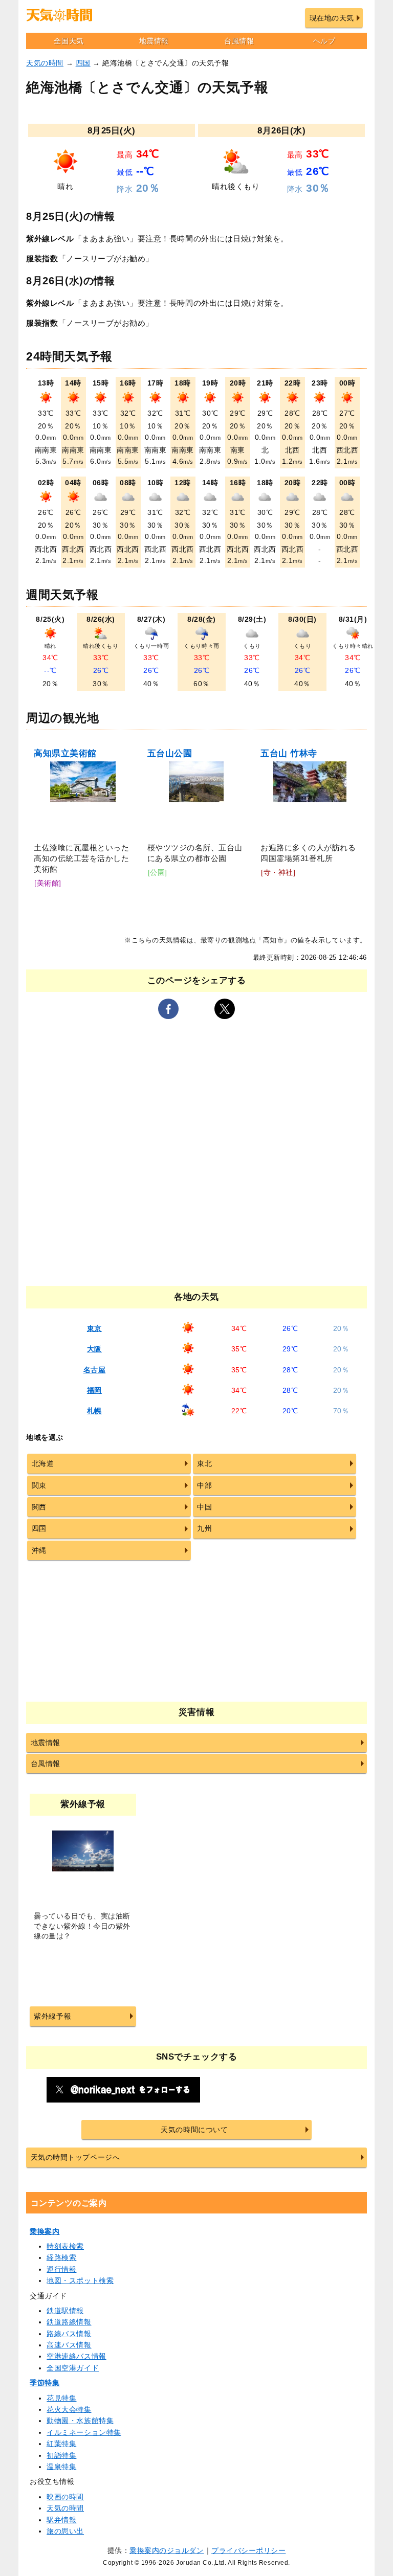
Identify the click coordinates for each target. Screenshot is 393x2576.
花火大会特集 (69, 2409)
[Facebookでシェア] (168, 1009)
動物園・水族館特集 (80, 2421)
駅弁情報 (61, 2520)
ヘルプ (324, 41)
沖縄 (39, 1550)
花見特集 (61, 2398)
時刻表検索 (65, 2246)
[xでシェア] (225, 1009)
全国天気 (69, 41)
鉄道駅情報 (65, 2311)
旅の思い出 (65, 2531)
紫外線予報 (52, 2016)
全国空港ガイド (73, 2368)
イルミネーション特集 (84, 2432)
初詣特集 (61, 2455)
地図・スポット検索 (80, 2280)
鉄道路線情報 (69, 2322)
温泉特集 (61, 2467)
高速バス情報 (69, 2345)
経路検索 (61, 2257)
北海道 (43, 1463)
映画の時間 (65, 2497)
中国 (204, 1507)
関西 (39, 1507)
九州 (204, 1528)
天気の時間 (45, 63)
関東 (39, 1485)
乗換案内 (45, 2231)
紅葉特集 (61, 2444)
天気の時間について (194, 2130)
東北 (204, 1463)
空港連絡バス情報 (76, 2356)
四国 (83, 63)
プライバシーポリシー (248, 2550)
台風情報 (239, 41)
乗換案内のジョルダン (167, 2550)
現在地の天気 (332, 18)
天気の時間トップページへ (75, 2157)
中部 (204, 1485)
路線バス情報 (69, 2334)
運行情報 (61, 2269)
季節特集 (45, 2383)
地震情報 (154, 41)
